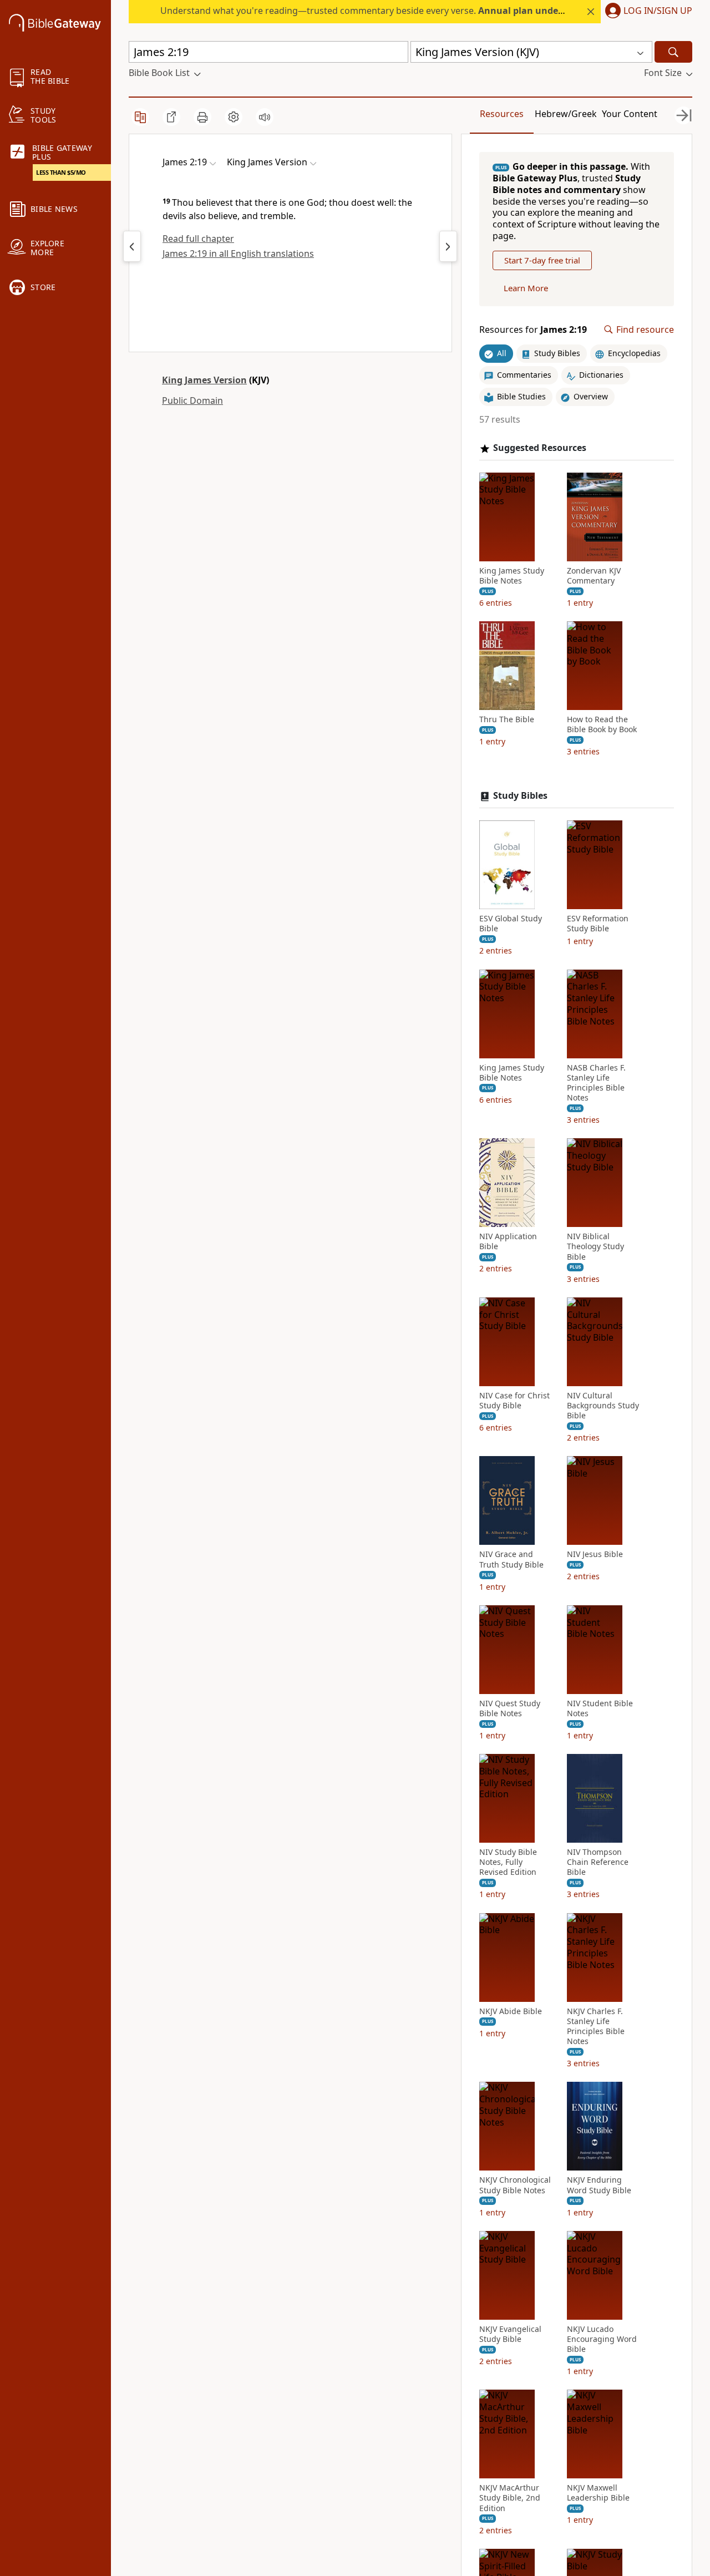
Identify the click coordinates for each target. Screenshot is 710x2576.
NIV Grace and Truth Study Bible (511, 1559)
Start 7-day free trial (542, 260)
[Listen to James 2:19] (265, 117)
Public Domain (192, 400)
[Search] (673, 52)
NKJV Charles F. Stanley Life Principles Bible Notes (596, 2027)
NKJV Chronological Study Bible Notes (515, 2185)
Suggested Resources (540, 448)
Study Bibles (520, 796)
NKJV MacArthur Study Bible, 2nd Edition (510, 2498)
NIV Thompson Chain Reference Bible (598, 1862)
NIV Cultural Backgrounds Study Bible (603, 1406)
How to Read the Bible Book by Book (602, 724)
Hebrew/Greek (566, 114)
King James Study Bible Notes (512, 576)
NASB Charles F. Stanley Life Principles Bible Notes (596, 1083)
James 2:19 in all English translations (238, 253)
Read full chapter (198, 239)
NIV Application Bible (508, 1241)
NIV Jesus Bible (595, 1554)
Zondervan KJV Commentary (594, 576)
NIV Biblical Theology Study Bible (595, 1246)
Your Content (630, 114)
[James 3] (448, 246)
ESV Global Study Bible (511, 924)
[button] (646, 12)
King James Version (204, 380)
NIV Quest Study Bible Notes (510, 1708)
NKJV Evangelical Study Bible (510, 2334)
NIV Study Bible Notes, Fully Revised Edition (508, 1862)
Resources (502, 114)
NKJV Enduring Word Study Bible (599, 2185)
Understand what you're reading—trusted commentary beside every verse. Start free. (411, 11)
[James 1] (132, 246)
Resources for (533, 330)
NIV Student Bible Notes (600, 1708)
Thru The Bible (507, 719)
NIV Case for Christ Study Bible (514, 1401)
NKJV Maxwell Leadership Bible (598, 2493)
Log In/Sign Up (658, 11)
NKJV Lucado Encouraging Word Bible (602, 2339)
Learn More (526, 288)
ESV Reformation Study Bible (598, 924)
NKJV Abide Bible (511, 2011)
